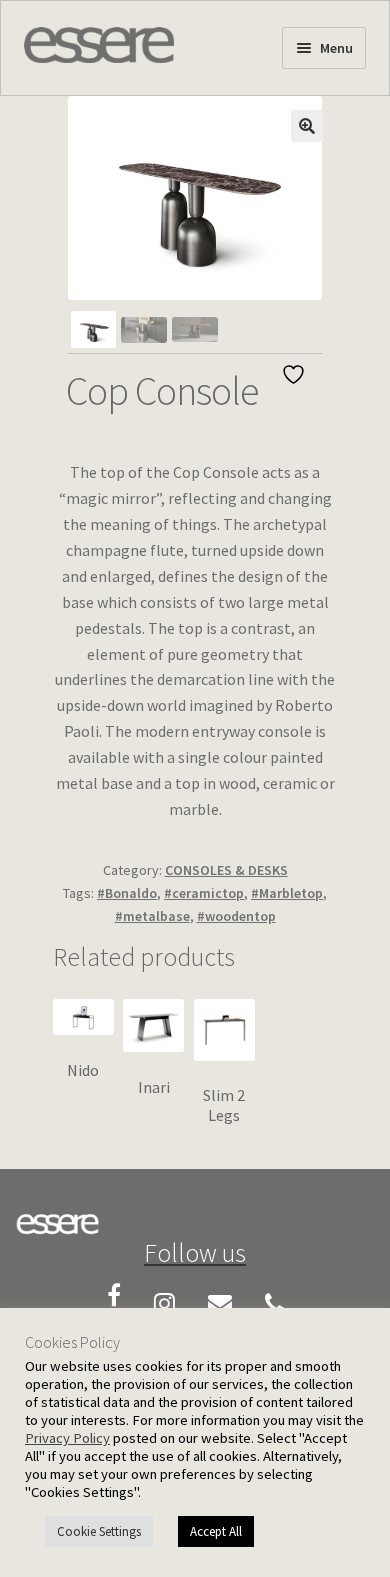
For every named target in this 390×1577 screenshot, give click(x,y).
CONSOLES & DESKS (226, 870)
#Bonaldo (127, 893)
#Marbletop (287, 893)
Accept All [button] (216, 1531)
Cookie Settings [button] (99, 1531)
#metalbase (152, 916)
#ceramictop (204, 893)
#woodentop (236, 916)
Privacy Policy (67, 1438)
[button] (307, 126)
